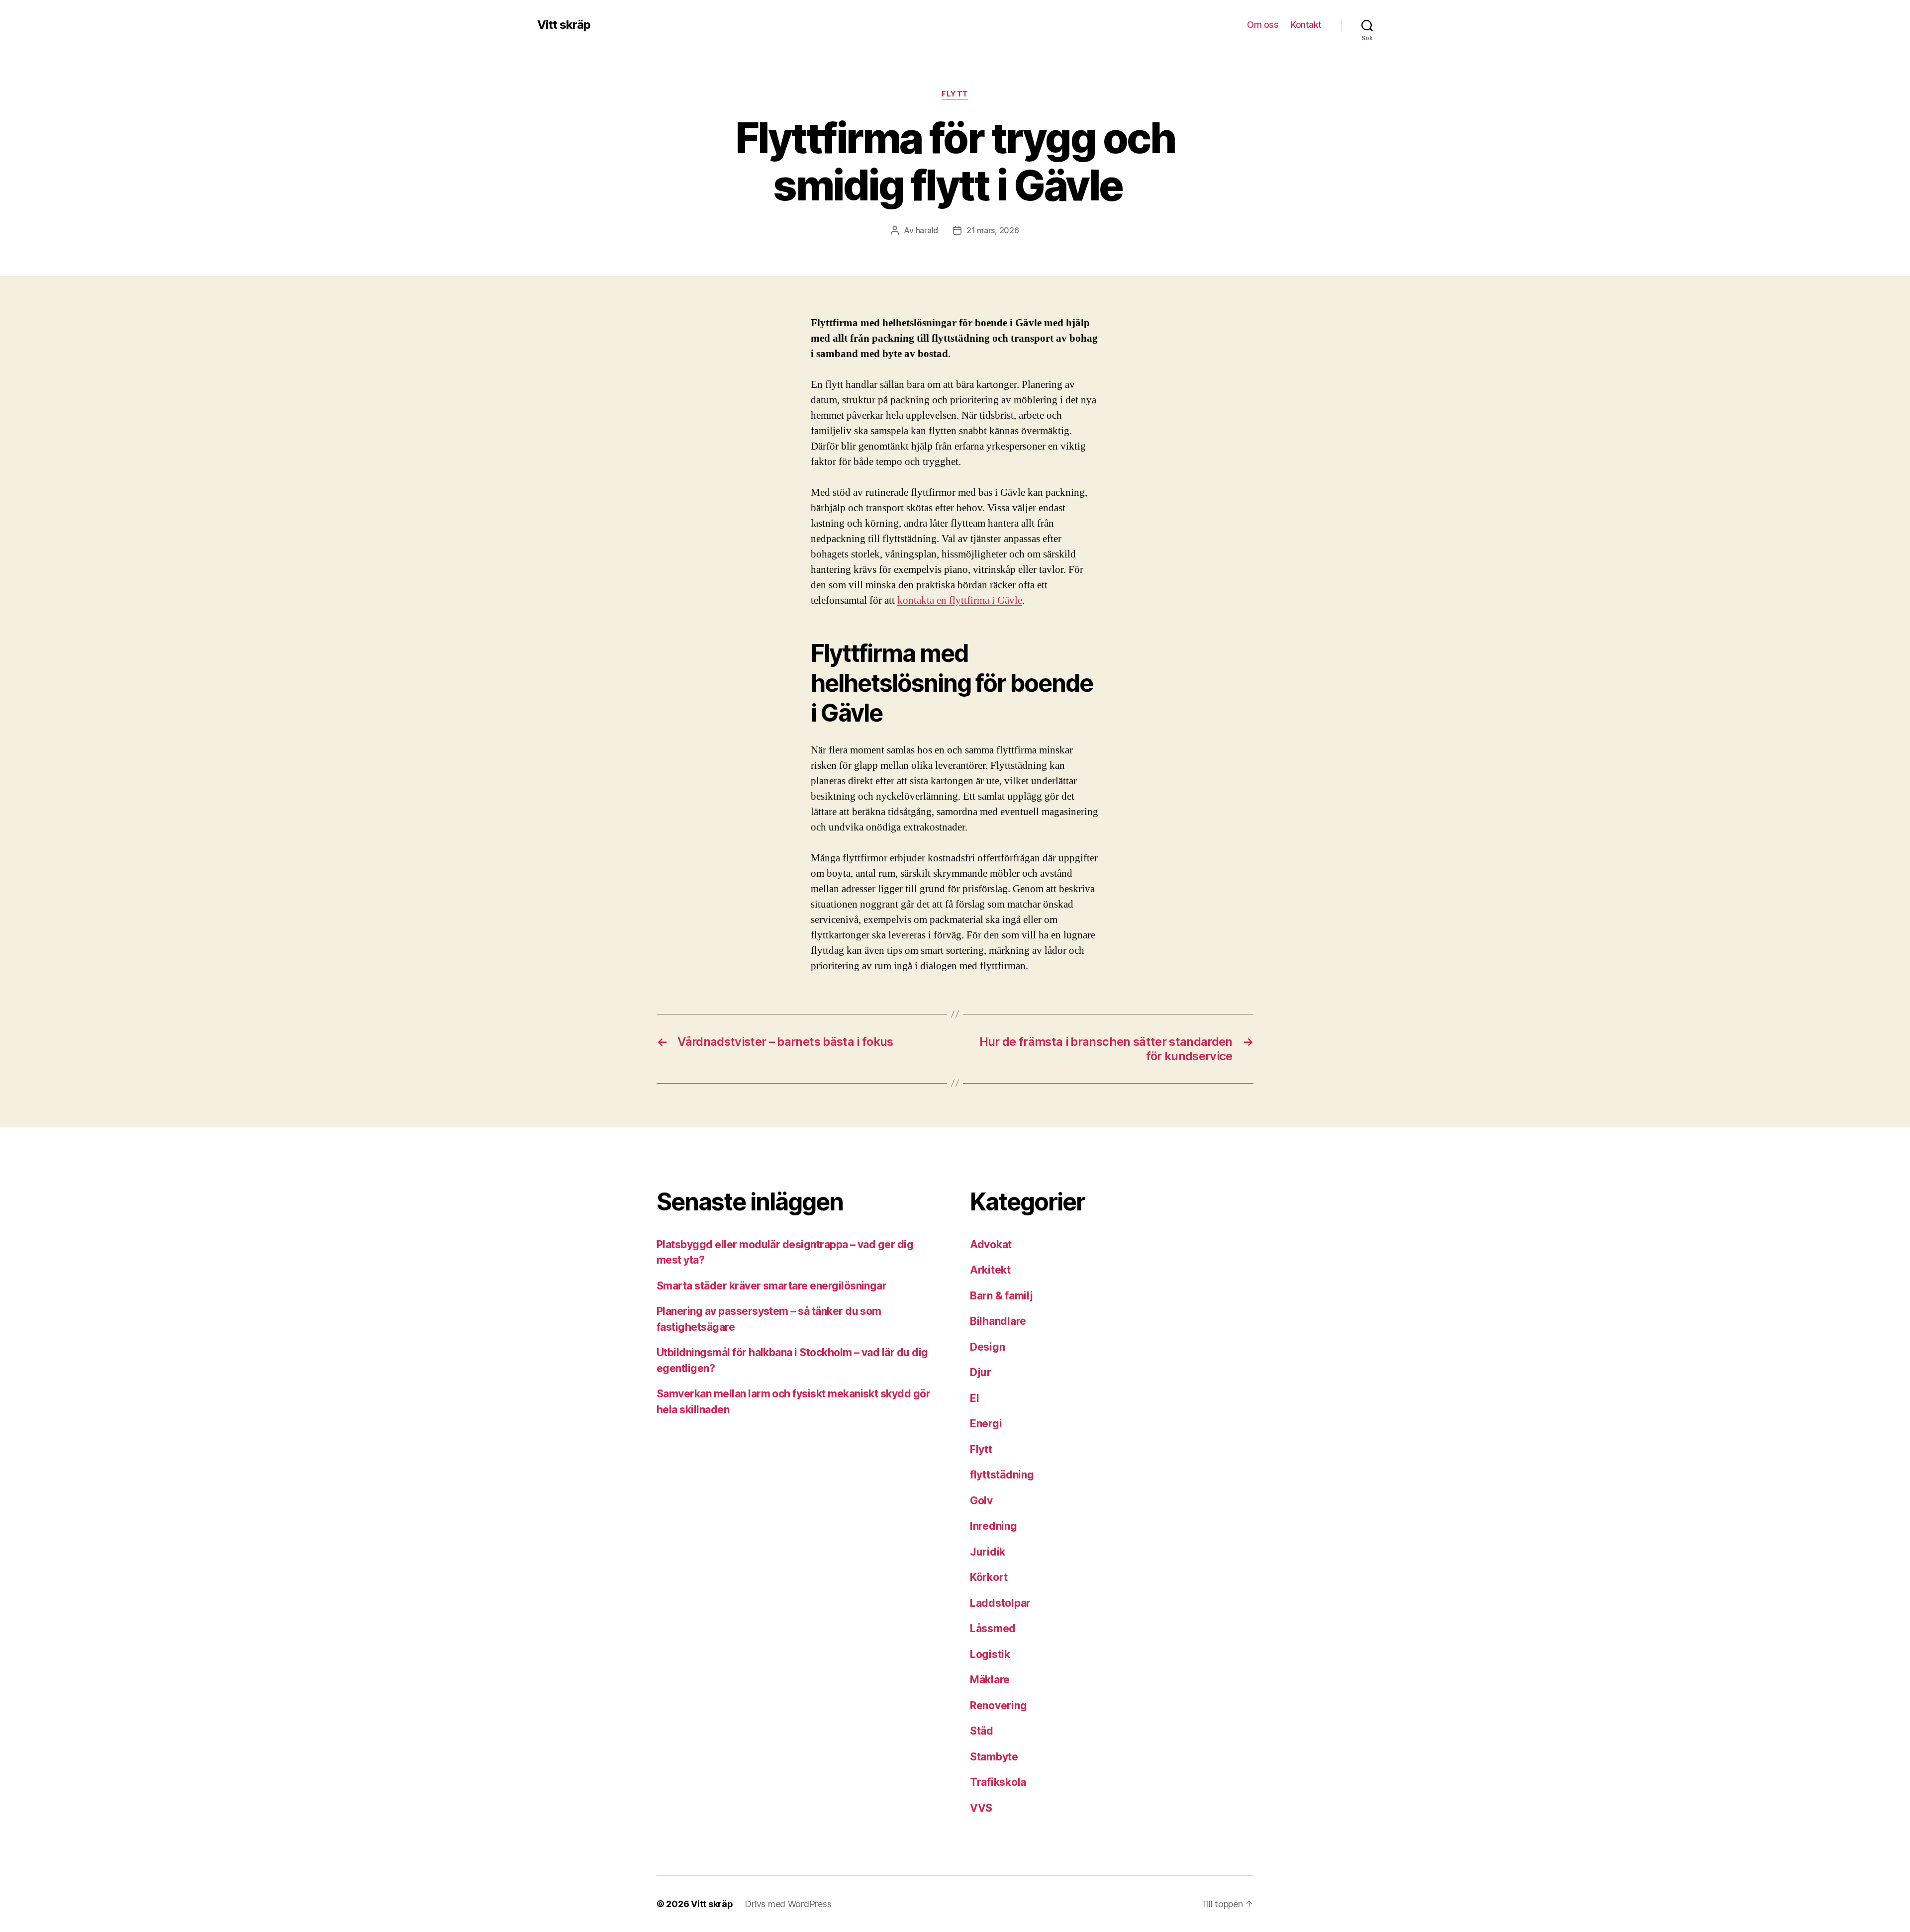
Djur (981, 1372)
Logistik (990, 1654)
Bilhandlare (998, 1321)
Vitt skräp (564, 25)
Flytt (955, 94)
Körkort (989, 1577)
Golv (981, 1501)
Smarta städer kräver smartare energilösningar (771, 1286)
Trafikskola (998, 1782)
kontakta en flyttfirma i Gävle (960, 600)
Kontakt (1306, 25)
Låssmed (993, 1628)
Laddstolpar (1000, 1603)
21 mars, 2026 (993, 230)
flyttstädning (1002, 1475)
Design (987, 1347)
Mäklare (990, 1680)
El (974, 1398)
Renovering (998, 1705)
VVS (981, 1808)
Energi (986, 1424)
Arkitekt (990, 1270)
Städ (982, 1731)
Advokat (991, 1244)
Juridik (988, 1552)
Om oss (1263, 25)
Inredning (994, 1526)
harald (927, 230)
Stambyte (994, 1757)
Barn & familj (1002, 1296)
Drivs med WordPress (788, 1904)
